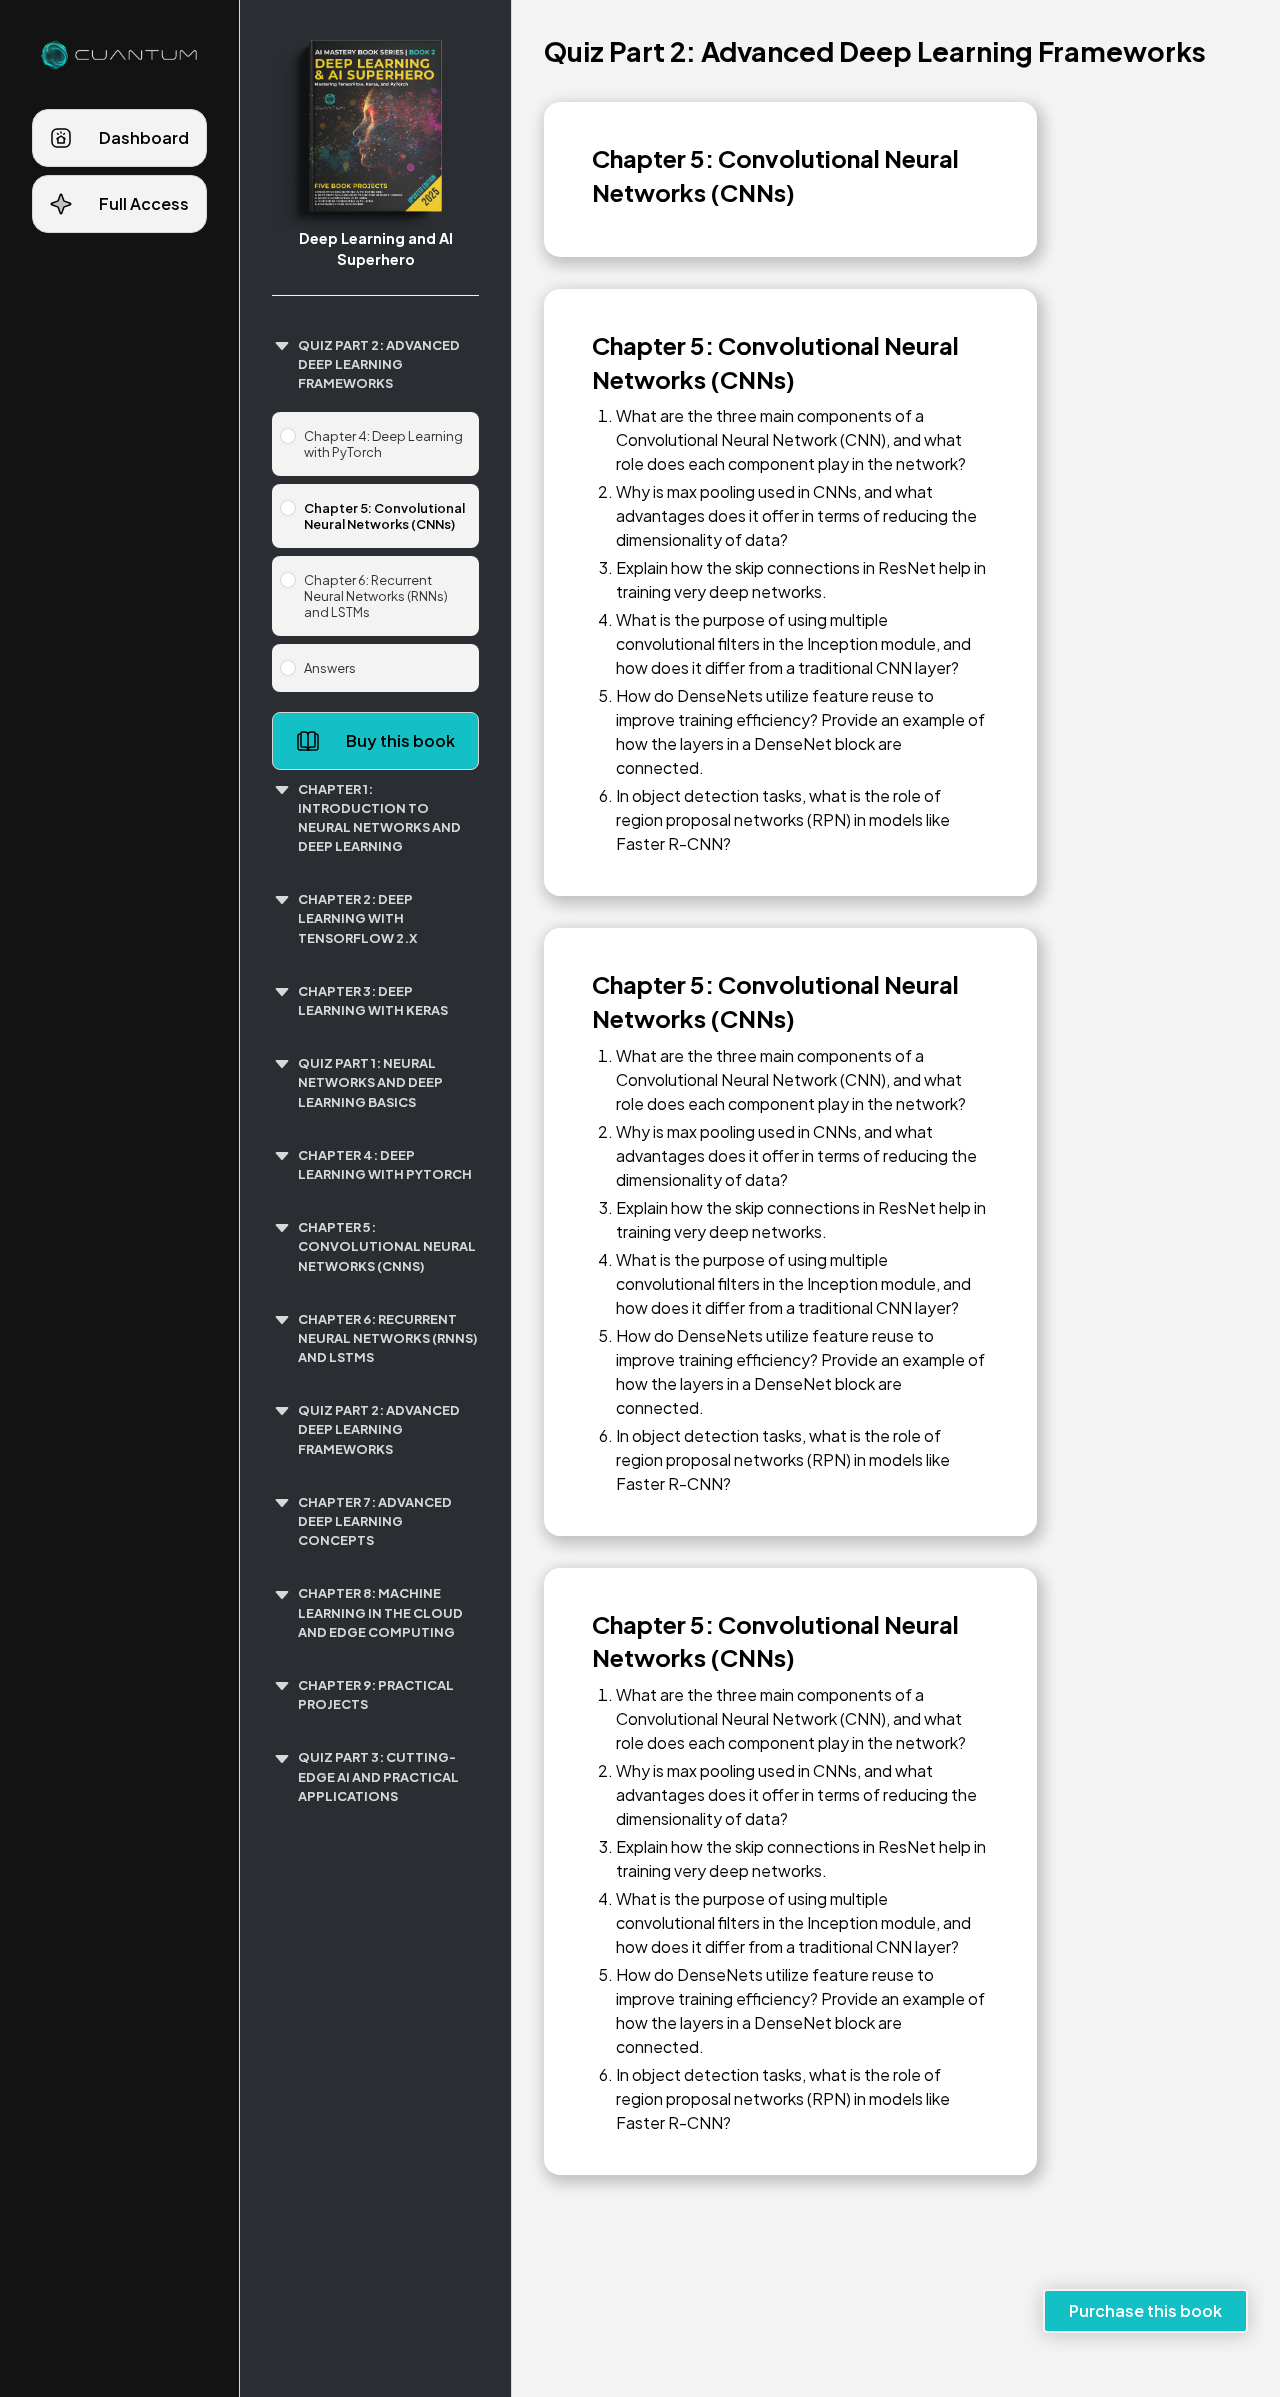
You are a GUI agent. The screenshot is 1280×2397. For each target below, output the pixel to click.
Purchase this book (1145, 2310)
